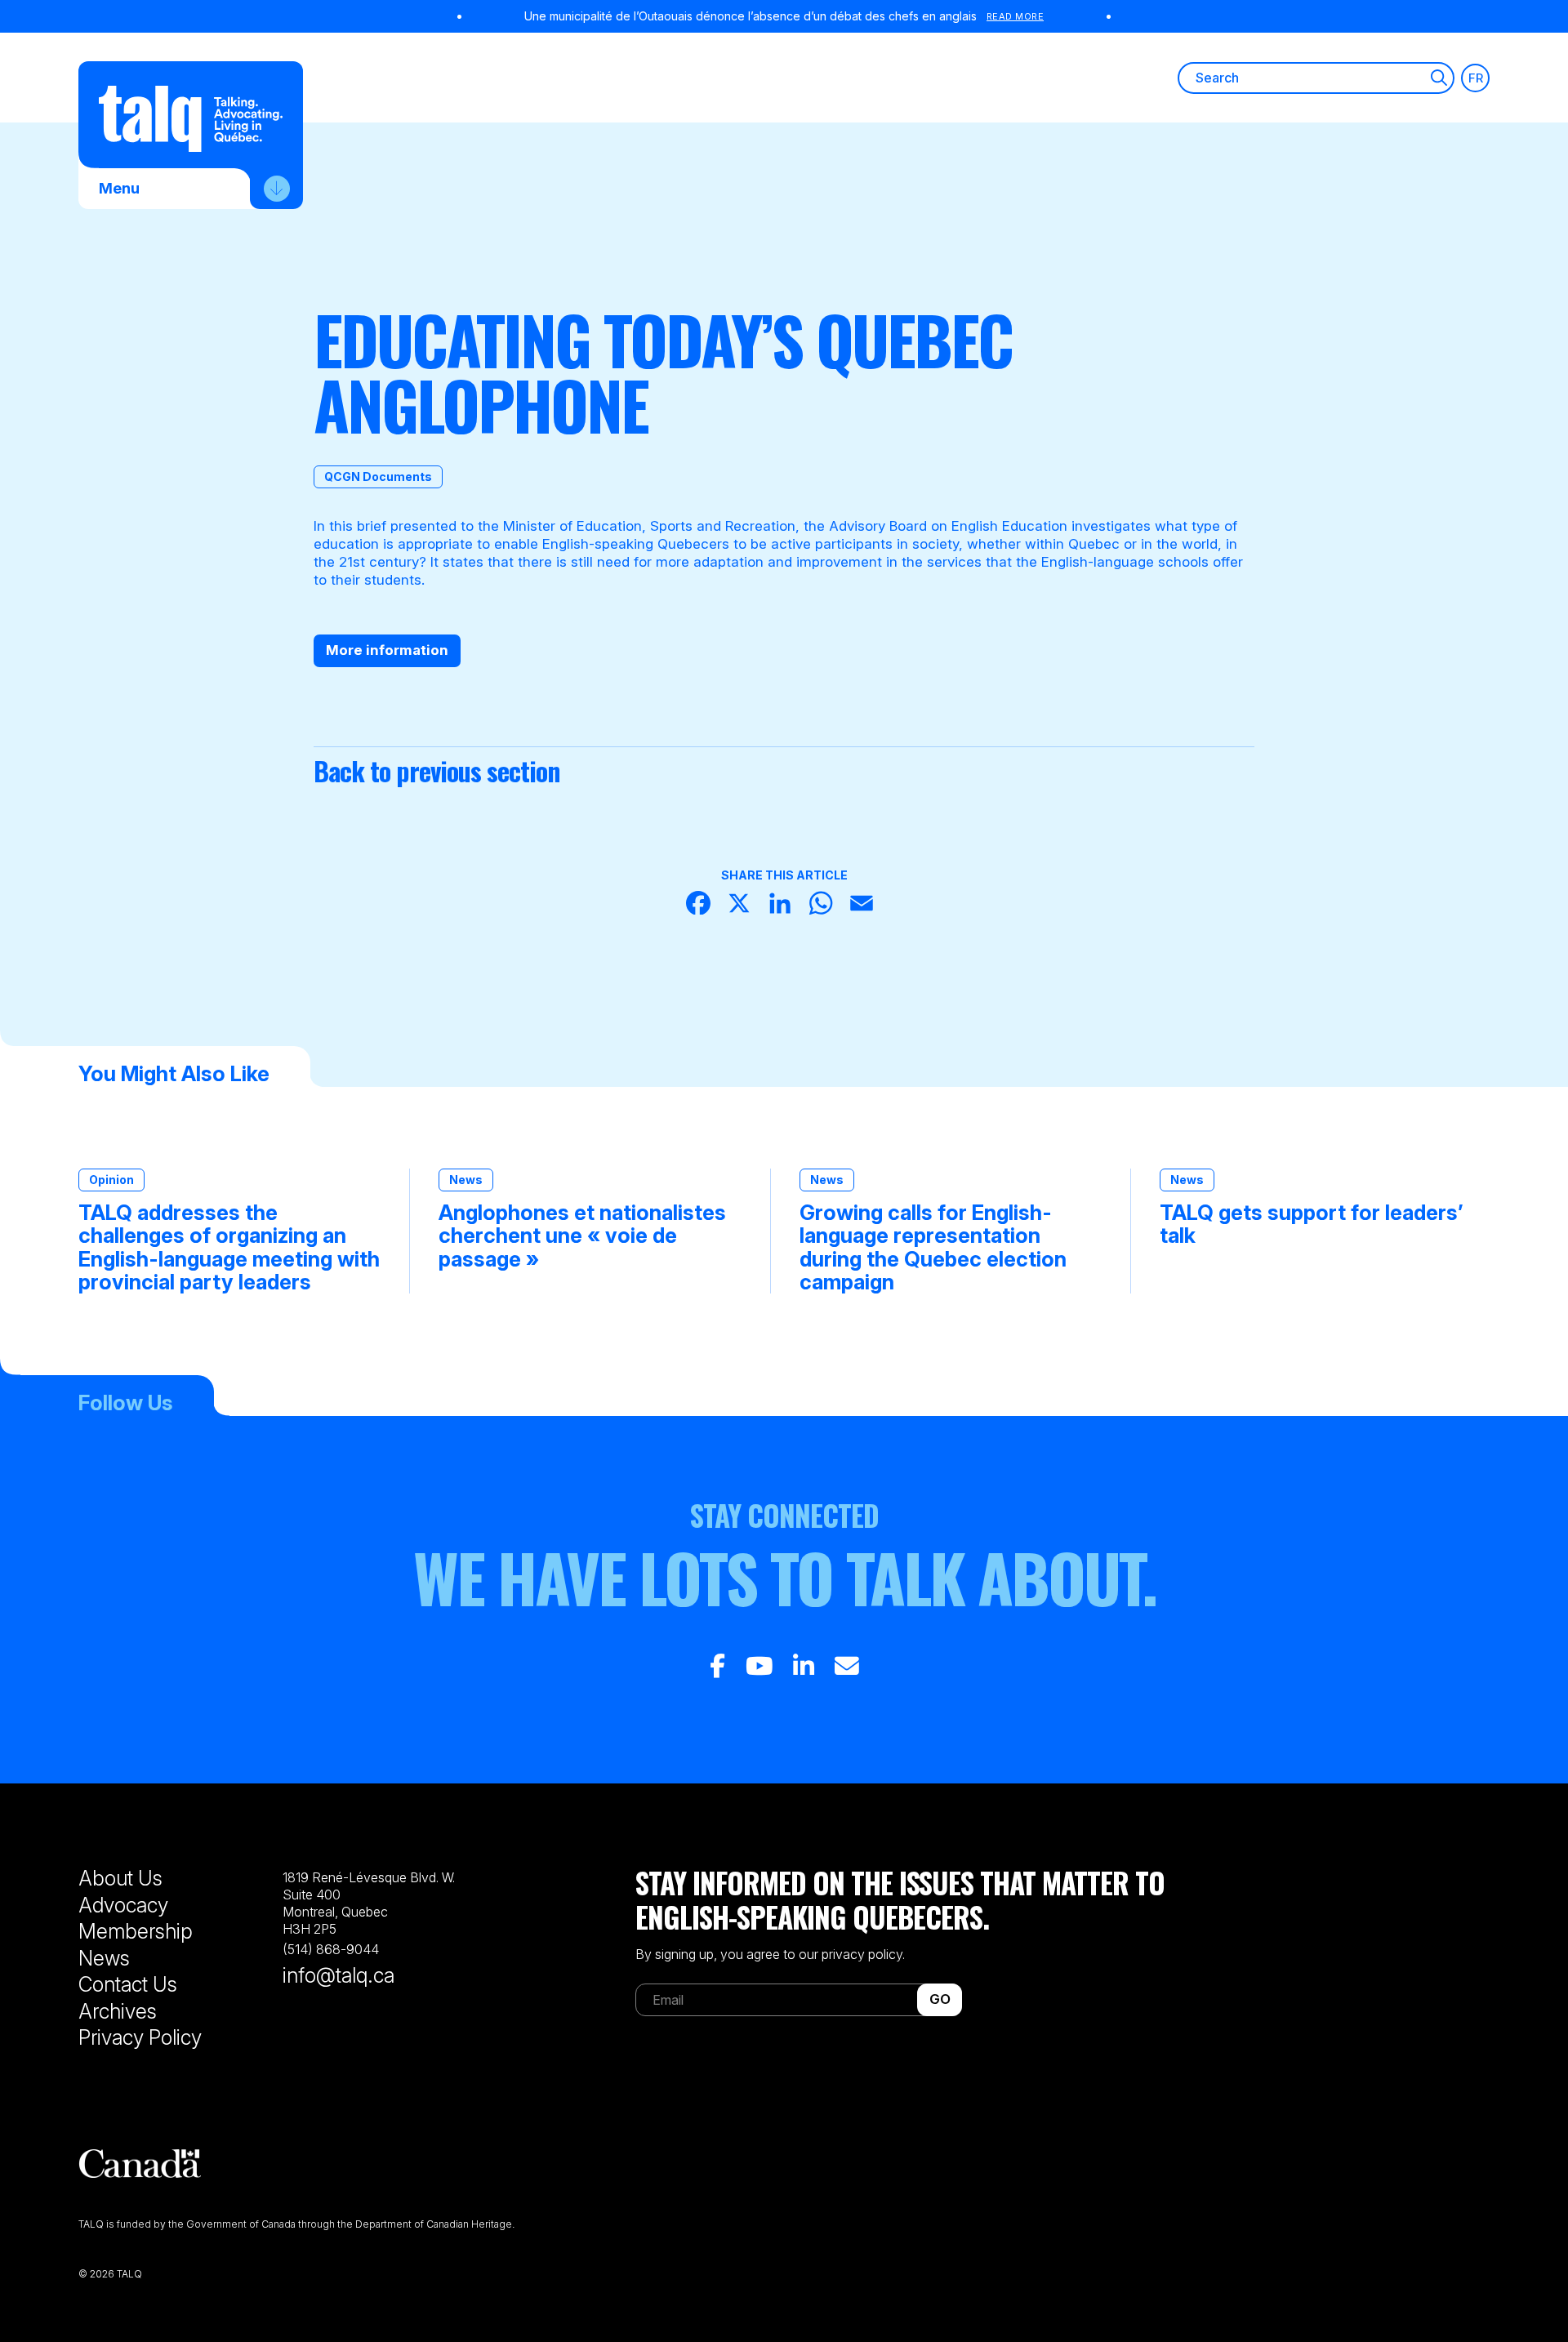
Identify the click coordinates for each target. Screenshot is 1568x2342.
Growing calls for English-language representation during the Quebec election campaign (933, 1247)
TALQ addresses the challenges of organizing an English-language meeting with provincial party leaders (229, 1247)
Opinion (111, 1180)
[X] (743, 905)
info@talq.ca (339, 1975)
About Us (120, 1878)
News (466, 1180)
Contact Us (128, 1984)
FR (1476, 78)
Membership (136, 1931)
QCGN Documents (378, 476)
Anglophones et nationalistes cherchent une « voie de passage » (582, 1236)
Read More (1016, 16)
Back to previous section (437, 770)
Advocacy (123, 1905)
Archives (118, 2011)
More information (387, 650)
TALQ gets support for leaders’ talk (1312, 1224)
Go (940, 1999)
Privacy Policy (140, 2037)
